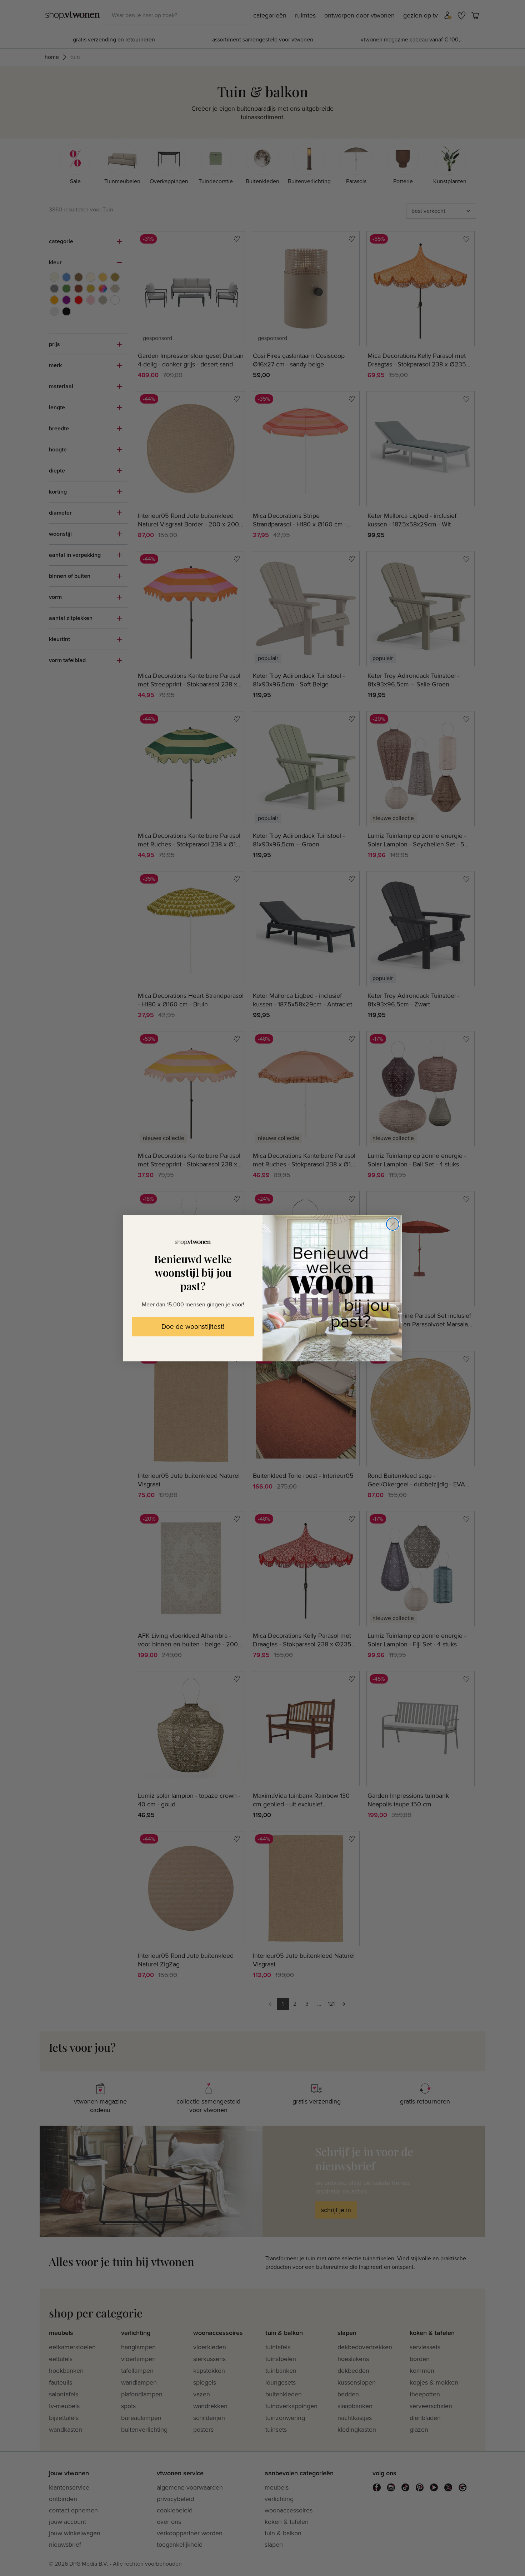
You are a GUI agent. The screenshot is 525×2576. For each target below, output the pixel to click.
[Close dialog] (393, 1224)
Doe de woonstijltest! (193, 1327)
